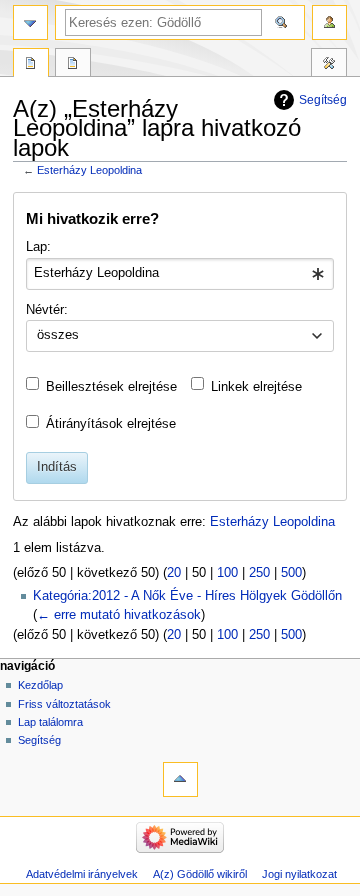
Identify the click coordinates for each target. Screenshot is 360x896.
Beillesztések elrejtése (111, 387)
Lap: (38, 247)
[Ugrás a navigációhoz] (30, 22)
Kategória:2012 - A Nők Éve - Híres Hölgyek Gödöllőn (187, 596)
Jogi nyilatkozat (299, 874)
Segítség (323, 100)
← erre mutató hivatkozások (119, 615)
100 (227, 573)
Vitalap (73, 65)
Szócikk (31, 65)
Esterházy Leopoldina (89, 170)
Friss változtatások (64, 704)
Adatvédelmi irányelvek (82, 874)
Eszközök (329, 65)
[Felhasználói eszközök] (329, 22)
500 (291, 573)
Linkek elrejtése (256, 387)
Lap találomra (50, 722)
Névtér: (47, 310)
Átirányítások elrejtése (111, 424)
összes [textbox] (58, 335)
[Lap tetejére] (180, 779)
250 (259, 573)
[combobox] (179, 274)
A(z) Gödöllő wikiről (200, 874)
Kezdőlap (40, 685)
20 (174, 573)
